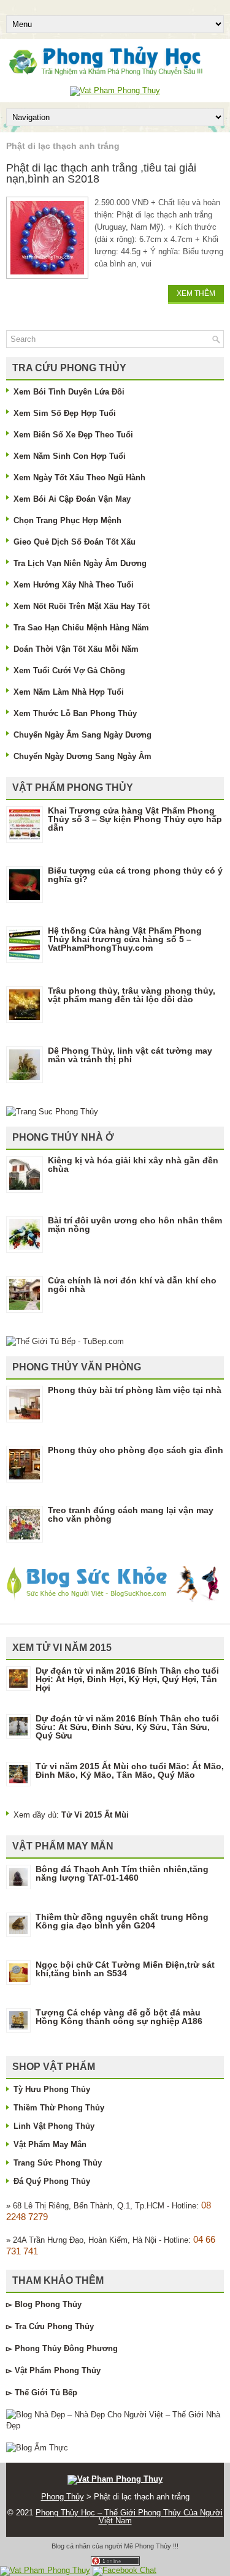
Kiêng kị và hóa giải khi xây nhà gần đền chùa (133, 1165)
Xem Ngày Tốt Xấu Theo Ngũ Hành (79, 478)
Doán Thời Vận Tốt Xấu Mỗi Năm (76, 649)
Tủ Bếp (64, 2393)
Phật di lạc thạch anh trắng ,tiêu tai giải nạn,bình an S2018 (101, 173)
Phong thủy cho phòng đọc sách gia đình (136, 1450)
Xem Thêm (196, 293)
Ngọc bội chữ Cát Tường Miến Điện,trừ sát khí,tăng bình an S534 (125, 1969)
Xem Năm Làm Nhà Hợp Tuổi (69, 692)
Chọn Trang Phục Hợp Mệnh (67, 520)
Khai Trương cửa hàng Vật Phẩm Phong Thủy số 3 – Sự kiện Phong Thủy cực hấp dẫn (135, 819)
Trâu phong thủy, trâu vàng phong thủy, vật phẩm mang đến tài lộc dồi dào (132, 995)
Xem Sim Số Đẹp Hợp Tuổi (65, 413)
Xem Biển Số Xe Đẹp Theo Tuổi (73, 435)
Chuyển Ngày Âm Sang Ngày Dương (82, 735)
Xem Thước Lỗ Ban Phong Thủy (75, 713)
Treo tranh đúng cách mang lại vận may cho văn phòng (131, 1514)
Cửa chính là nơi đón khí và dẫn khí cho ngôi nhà (132, 1285)
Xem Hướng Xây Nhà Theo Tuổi (74, 585)
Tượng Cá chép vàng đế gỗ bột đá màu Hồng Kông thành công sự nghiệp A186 (119, 2017)
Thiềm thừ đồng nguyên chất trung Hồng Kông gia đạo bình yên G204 (122, 1921)
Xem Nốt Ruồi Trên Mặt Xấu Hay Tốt (82, 606)
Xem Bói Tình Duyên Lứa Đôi (69, 392)
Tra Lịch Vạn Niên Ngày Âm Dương (80, 563)
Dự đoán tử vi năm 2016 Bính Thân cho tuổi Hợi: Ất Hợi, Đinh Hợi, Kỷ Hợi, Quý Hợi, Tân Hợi (127, 1679)
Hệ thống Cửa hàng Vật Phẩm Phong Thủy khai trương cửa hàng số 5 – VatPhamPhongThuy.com (125, 939)
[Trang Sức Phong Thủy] (52, 1112)
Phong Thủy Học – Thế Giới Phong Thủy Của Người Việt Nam (129, 2517)
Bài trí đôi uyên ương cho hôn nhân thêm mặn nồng (135, 1225)
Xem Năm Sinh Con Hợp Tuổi (70, 456)
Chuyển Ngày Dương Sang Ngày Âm (82, 756)
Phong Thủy (58, 2304)
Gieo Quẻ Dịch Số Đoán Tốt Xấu (75, 542)
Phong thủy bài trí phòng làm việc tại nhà (135, 1390)
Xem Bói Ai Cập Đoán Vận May (72, 499)
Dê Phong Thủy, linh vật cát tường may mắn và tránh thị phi (130, 1055)
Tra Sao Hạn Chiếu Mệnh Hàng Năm (81, 628)
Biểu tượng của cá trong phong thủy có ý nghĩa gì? (135, 875)
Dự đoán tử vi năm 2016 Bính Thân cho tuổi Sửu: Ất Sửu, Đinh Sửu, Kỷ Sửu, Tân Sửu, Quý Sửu (127, 1727)
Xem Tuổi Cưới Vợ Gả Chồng (69, 670)
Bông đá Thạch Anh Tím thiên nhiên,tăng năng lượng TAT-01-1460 (122, 1873)
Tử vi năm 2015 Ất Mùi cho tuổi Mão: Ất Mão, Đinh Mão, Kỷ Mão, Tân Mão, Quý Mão (130, 1770)
